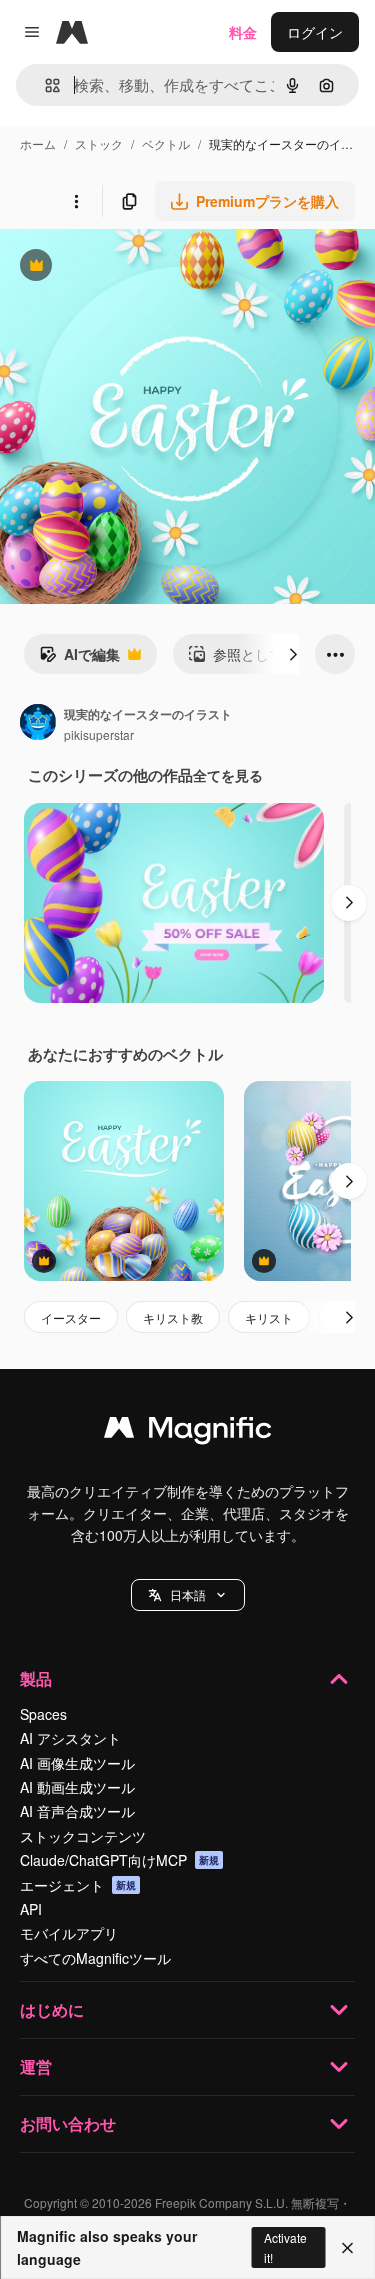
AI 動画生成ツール (77, 1787)
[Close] (347, 2248)
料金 (243, 32)
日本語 (188, 1594)
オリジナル (137, 267)
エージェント (78, 1885)
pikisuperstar (99, 734)
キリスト (269, 1317)
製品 (36, 1678)
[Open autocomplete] (44, 85)
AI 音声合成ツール (77, 1811)
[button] (188, 1595)
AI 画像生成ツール (77, 1763)
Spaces (43, 1714)
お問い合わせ (68, 2123)
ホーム (38, 143)
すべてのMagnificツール (95, 1958)
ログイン (315, 32)
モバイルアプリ (69, 1933)
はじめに (52, 2009)
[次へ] (293, 654)
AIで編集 (79, 659)
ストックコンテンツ (83, 1836)
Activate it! (285, 2247)
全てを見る (228, 775)
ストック (99, 143)
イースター (71, 1317)
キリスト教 (173, 1317)
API (31, 1909)
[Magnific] (188, 1432)
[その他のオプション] (76, 201)
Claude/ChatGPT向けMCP (119, 1860)
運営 (36, 2066)
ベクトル (166, 143)
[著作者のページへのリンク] (38, 724)
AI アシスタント (70, 1738)
